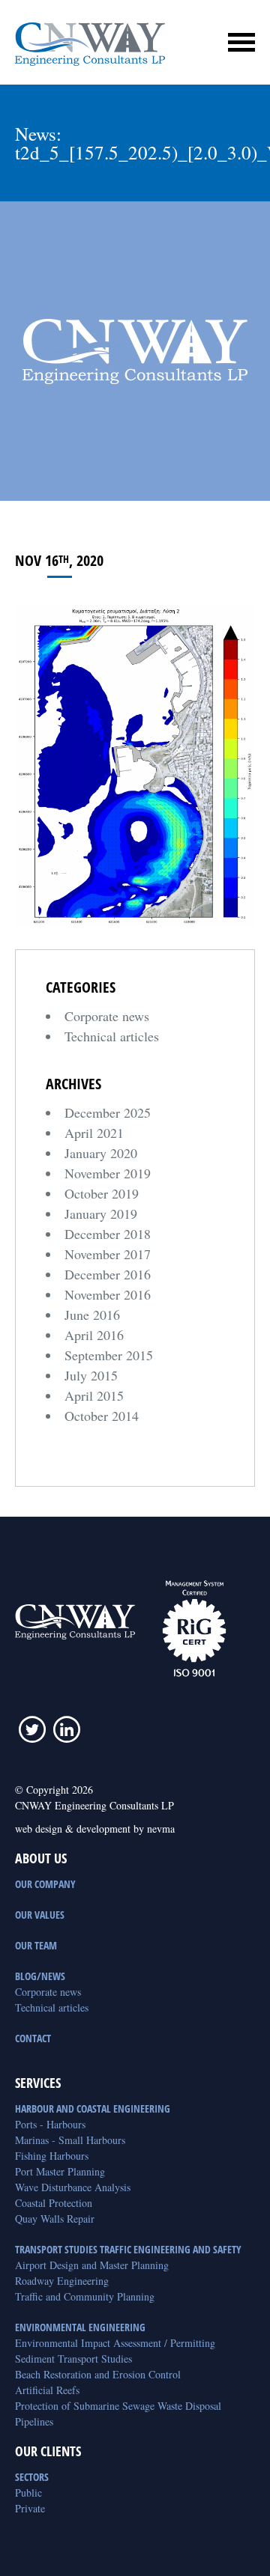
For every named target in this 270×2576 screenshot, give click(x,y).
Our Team (36, 1945)
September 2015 (109, 1355)
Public (28, 2493)
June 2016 (92, 1315)
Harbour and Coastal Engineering (93, 2108)
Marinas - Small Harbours (70, 2140)
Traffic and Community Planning (85, 2296)
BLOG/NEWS (40, 1976)
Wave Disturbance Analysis (73, 2187)
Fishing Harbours (52, 2156)
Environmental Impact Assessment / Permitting (115, 2343)
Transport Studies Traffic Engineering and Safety (128, 2249)
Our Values (40, 1915)
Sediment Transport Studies (73, 2359)
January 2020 (101, 1153)
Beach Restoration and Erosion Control (98, 2374)
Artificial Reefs (47, 2390)
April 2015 (94, 1395)
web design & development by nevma (95, 1829)
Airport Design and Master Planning (92, 2265)
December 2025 (108, 1112)
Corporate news (107, 1016)
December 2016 (108, 1274)
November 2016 (108, 1294)
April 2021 (94, 1133)
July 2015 (91, 1375)
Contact (33, 2038)
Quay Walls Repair (55, 2219)
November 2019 (108, 1173)
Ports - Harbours (50, 2124)
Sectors (32, 2477)
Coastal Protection (54, 2203)
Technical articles (112, 1036)
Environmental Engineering (80, 2327)
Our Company (45, 1884)
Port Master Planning (60, 2171)
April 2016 (94, 1335)
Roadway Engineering (62, 2281)
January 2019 (101, 1214)
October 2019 (102, 1193)
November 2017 (108, 1254)
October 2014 (102, 1416)
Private (30, 2508)
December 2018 (108, 1234)
